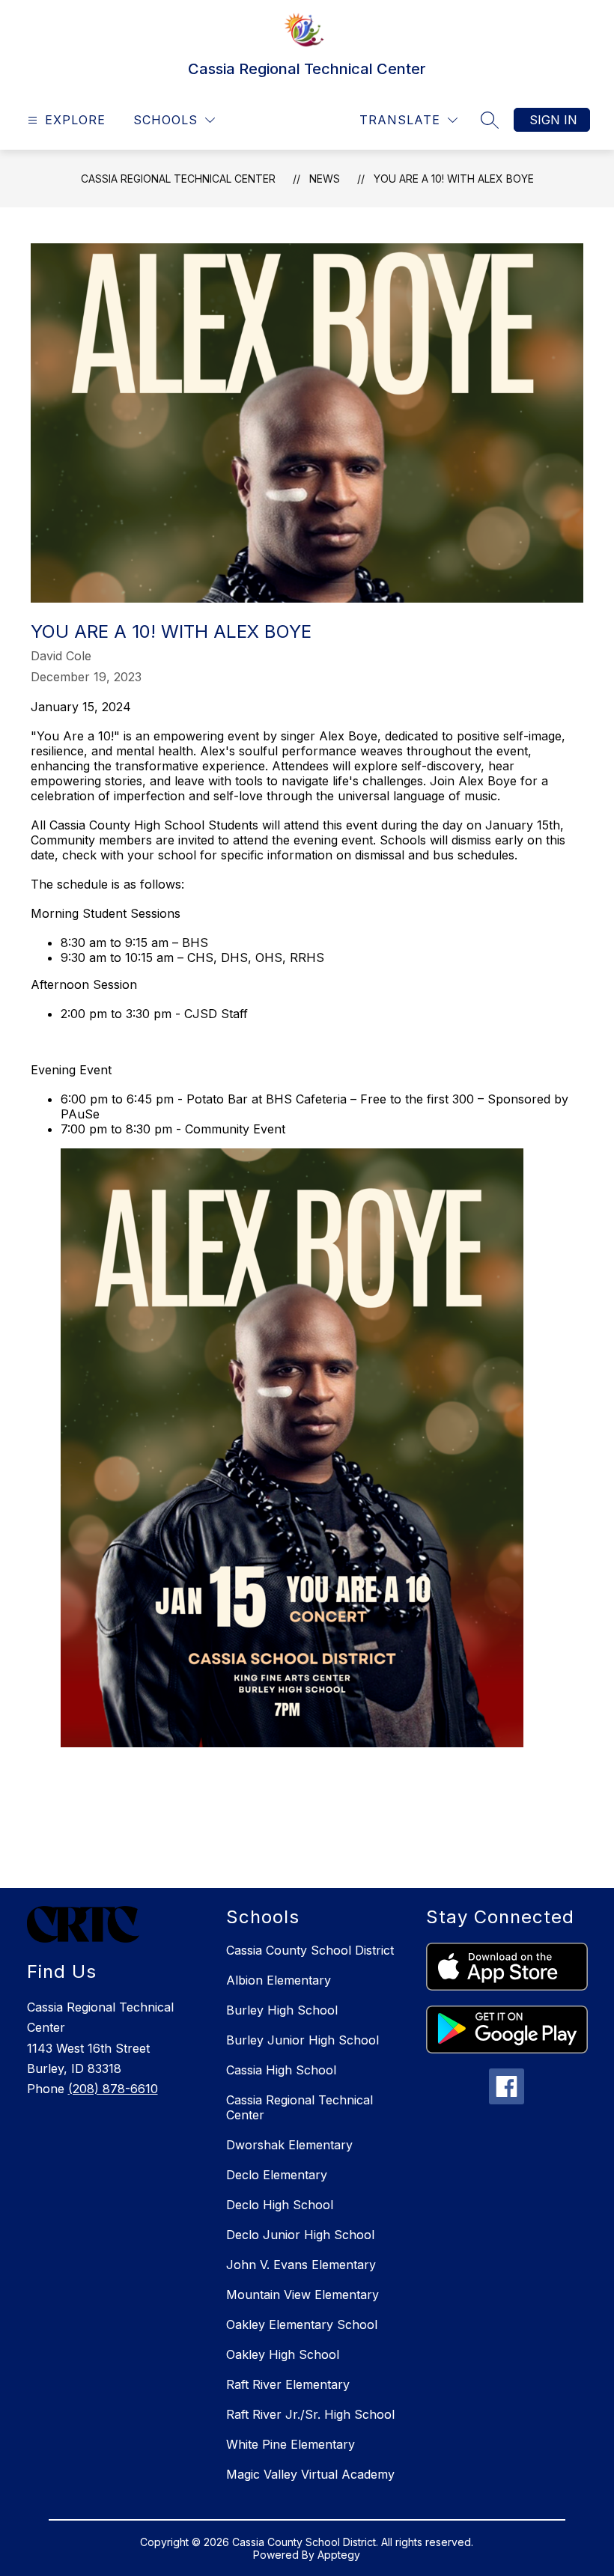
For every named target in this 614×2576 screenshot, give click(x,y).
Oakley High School (283, 2354)
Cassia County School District (310, 1950)
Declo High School (280, 2205)
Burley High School (282, 2010)
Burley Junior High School (303, 2040)
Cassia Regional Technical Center (178, 179)
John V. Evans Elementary (301, 2265)
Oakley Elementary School (302, 2324)
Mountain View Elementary (303, 2295)
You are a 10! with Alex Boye (454, 179)
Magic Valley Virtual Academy (310, 2474)
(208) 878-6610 (113, 2089)
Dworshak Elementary (289, 2145)
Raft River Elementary (288, 2384)
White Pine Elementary (291, 2444)
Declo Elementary (277, 2175)
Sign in (553, 120)
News (325, 179)
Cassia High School (281, 2070)
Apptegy (339, 2555)
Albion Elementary (279, 1980)
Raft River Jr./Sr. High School (310, 2414)
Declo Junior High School (300, 2235)
